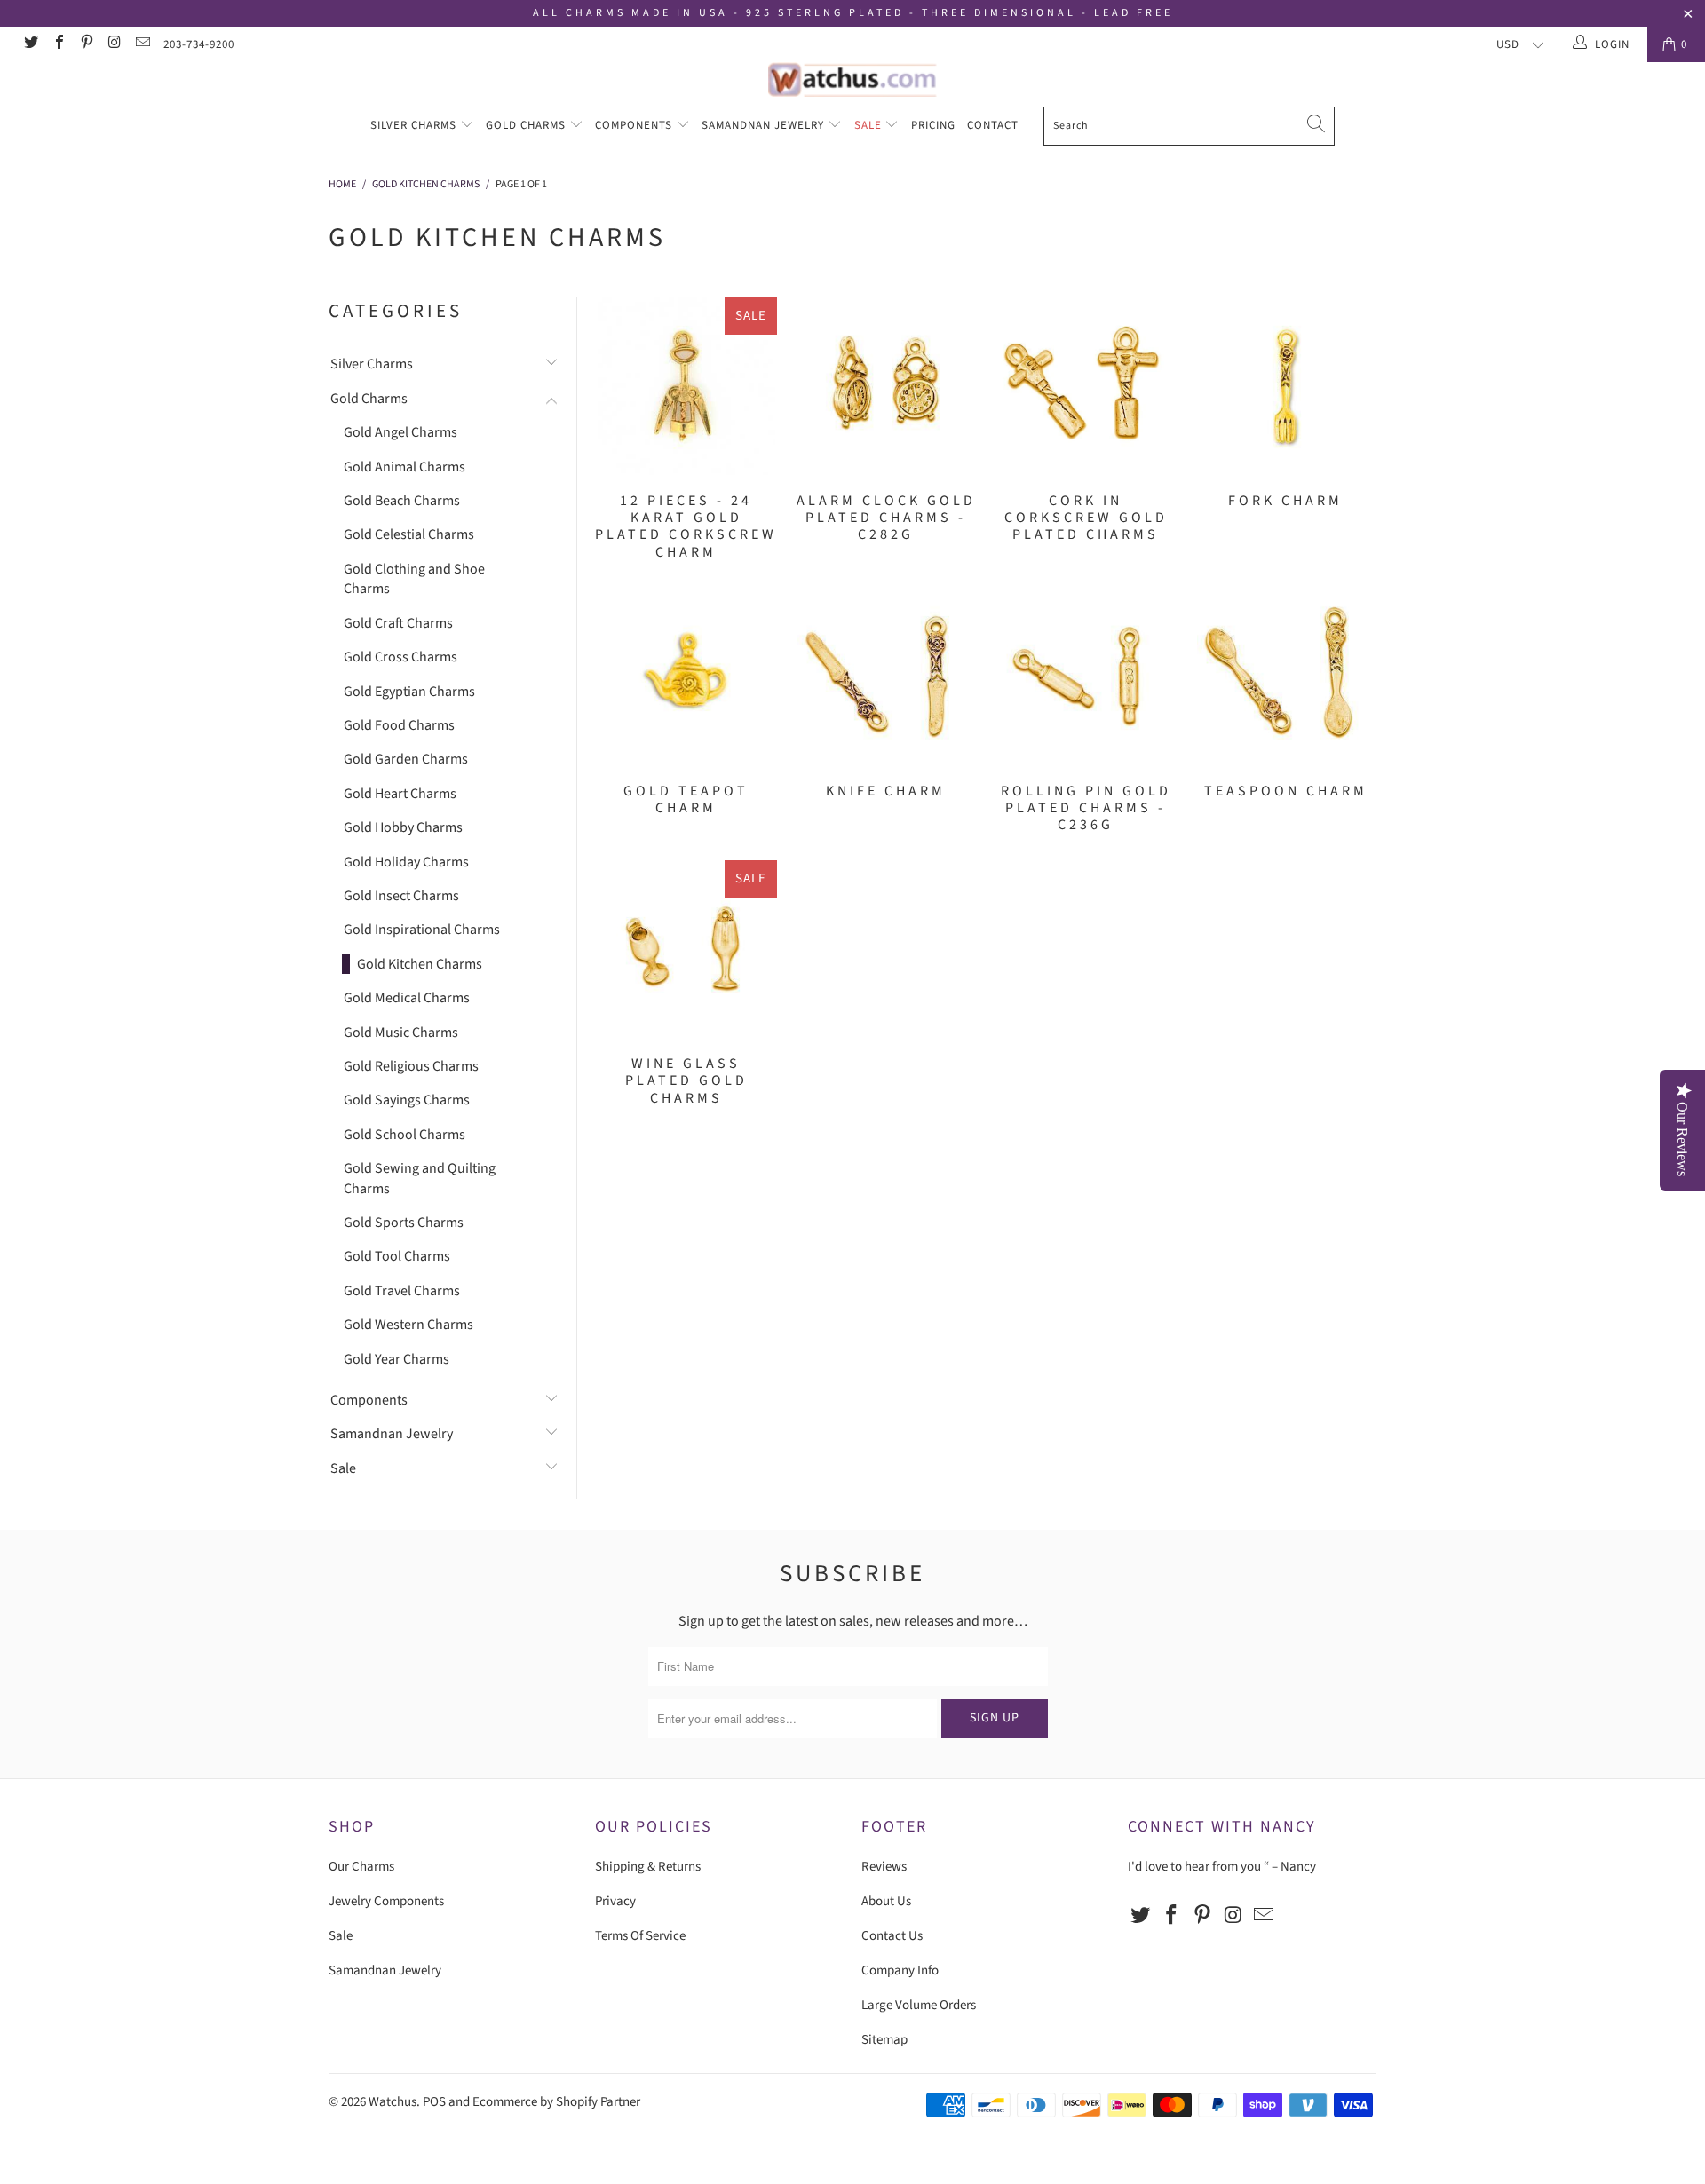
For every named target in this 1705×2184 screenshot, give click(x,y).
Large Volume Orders (919, 2005)
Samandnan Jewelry (765, 125)
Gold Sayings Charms (407, 1100)
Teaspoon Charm (1285, 677)
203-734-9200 (199, 44)
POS (434, 2102)
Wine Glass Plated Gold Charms (686, 949)
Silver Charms (415, 125)
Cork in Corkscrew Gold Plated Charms (1086, 386)
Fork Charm (1285, 386)
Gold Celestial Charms (409, 534)
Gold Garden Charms (406, 759)
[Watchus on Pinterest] (86, 44)
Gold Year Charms (397, 1359)
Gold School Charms (404, 1135)
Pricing (933, 125)
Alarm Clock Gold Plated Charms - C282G (886, 386)
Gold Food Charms (399, 725)
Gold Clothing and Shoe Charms (414, 579)
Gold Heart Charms (400, 794)
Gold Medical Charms (407, 998)
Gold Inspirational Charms (422, 930)
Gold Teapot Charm (686, 677)
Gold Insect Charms (401, 896)
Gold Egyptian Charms (409, 692)
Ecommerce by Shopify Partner (556, 2102)
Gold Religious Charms (411, 1066)
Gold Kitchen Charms (420, 964)
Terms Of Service (640, 1936)
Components (635, 125)
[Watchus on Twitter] (30, 44)
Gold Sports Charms (404, 1223)
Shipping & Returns (648, 1867)
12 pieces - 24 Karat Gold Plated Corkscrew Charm (686, 386)
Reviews (884, 1867)
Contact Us (892, 1936)
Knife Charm (886, 677)
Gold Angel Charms (400, 432)
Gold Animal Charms (404, 467)
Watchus (393, 2102)
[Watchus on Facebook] (58, 44)
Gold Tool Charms (397, 1256)
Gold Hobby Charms (403, 827)
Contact (993, 125)
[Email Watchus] (142, 44)
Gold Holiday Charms (406, 862)
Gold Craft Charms (398, 623)
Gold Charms (527, 125)
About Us (886, 1901)
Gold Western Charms (408, 1325)
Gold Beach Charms (402, 501)
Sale (870, 125)
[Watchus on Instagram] (114, 44)
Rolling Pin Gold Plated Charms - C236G (1086, 677)
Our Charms (361, 1867)
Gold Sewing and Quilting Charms (420, 1178)
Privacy (615, 1901)
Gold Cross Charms (400, 657)
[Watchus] (852, 79)
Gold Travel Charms (402, 1291)
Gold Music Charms (401, 1033)
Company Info (900, 1970)
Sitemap (884, 2040)
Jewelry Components (386, 1901)
